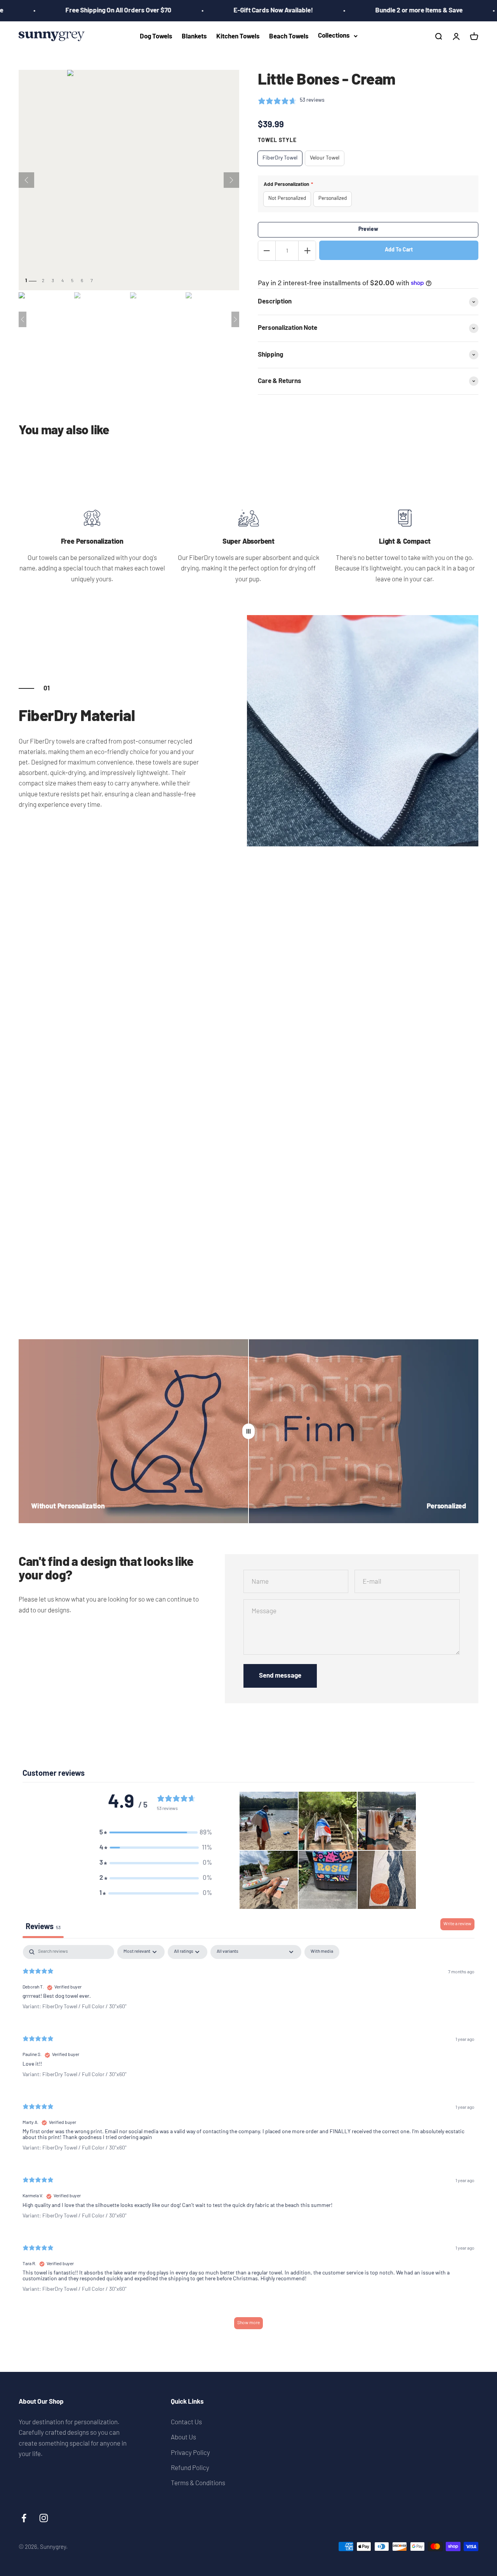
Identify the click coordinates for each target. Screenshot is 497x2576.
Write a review (457, 1924)
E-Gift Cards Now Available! (241, 11)
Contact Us (186, 2422)
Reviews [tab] (43, 1927)
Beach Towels (289, 37)
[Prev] (26, 180)
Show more (248, 2323)
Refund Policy (190, 2467)
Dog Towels (156, 37)
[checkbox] (322, 1952)
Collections (334, 36)
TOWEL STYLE (277, 141)
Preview (368, 230)
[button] (156, 1833)
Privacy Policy (190, 2452)
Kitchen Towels (238, 37)
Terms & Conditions (198, 2482)
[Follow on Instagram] (44, 2518)
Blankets (194, 37)
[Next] (231, 180)
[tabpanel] (248, 2141)
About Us (183, 2437)
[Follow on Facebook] (24, 2518)
